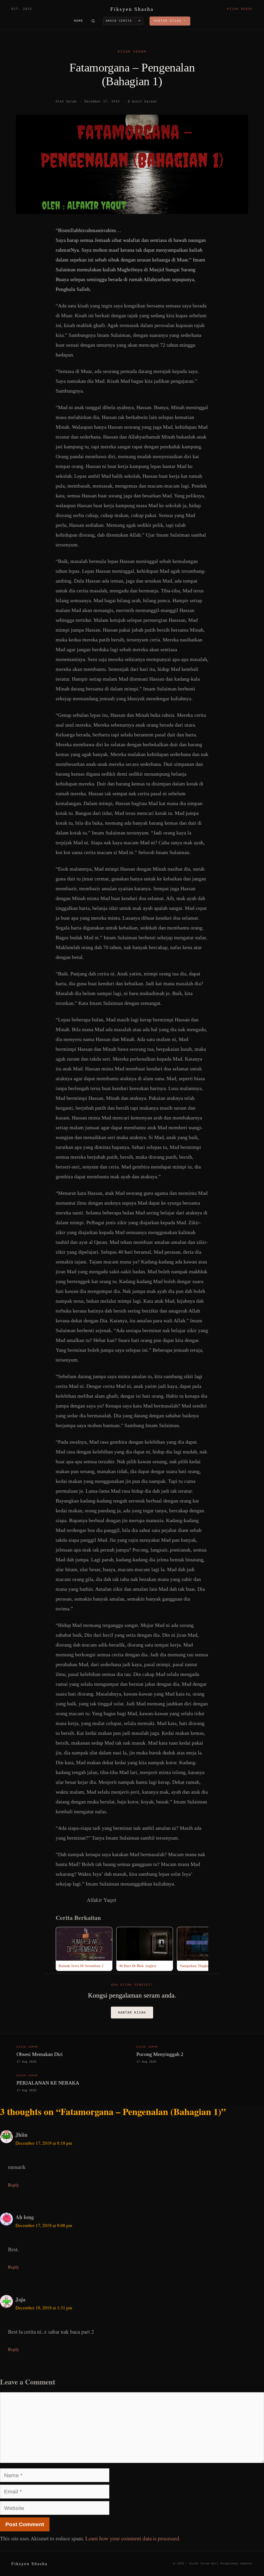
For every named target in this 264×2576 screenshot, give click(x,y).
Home (79, 21)
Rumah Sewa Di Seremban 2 (81, 1966)
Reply (14, 2185)
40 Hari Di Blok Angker (138, 1966)
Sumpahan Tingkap (195, 1966)
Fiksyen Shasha (132, 9)
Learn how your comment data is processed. (133, 2538)
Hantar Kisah (132, 2013)
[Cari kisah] (93, 21)
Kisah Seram (132, 52)
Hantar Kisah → (170, 21)
